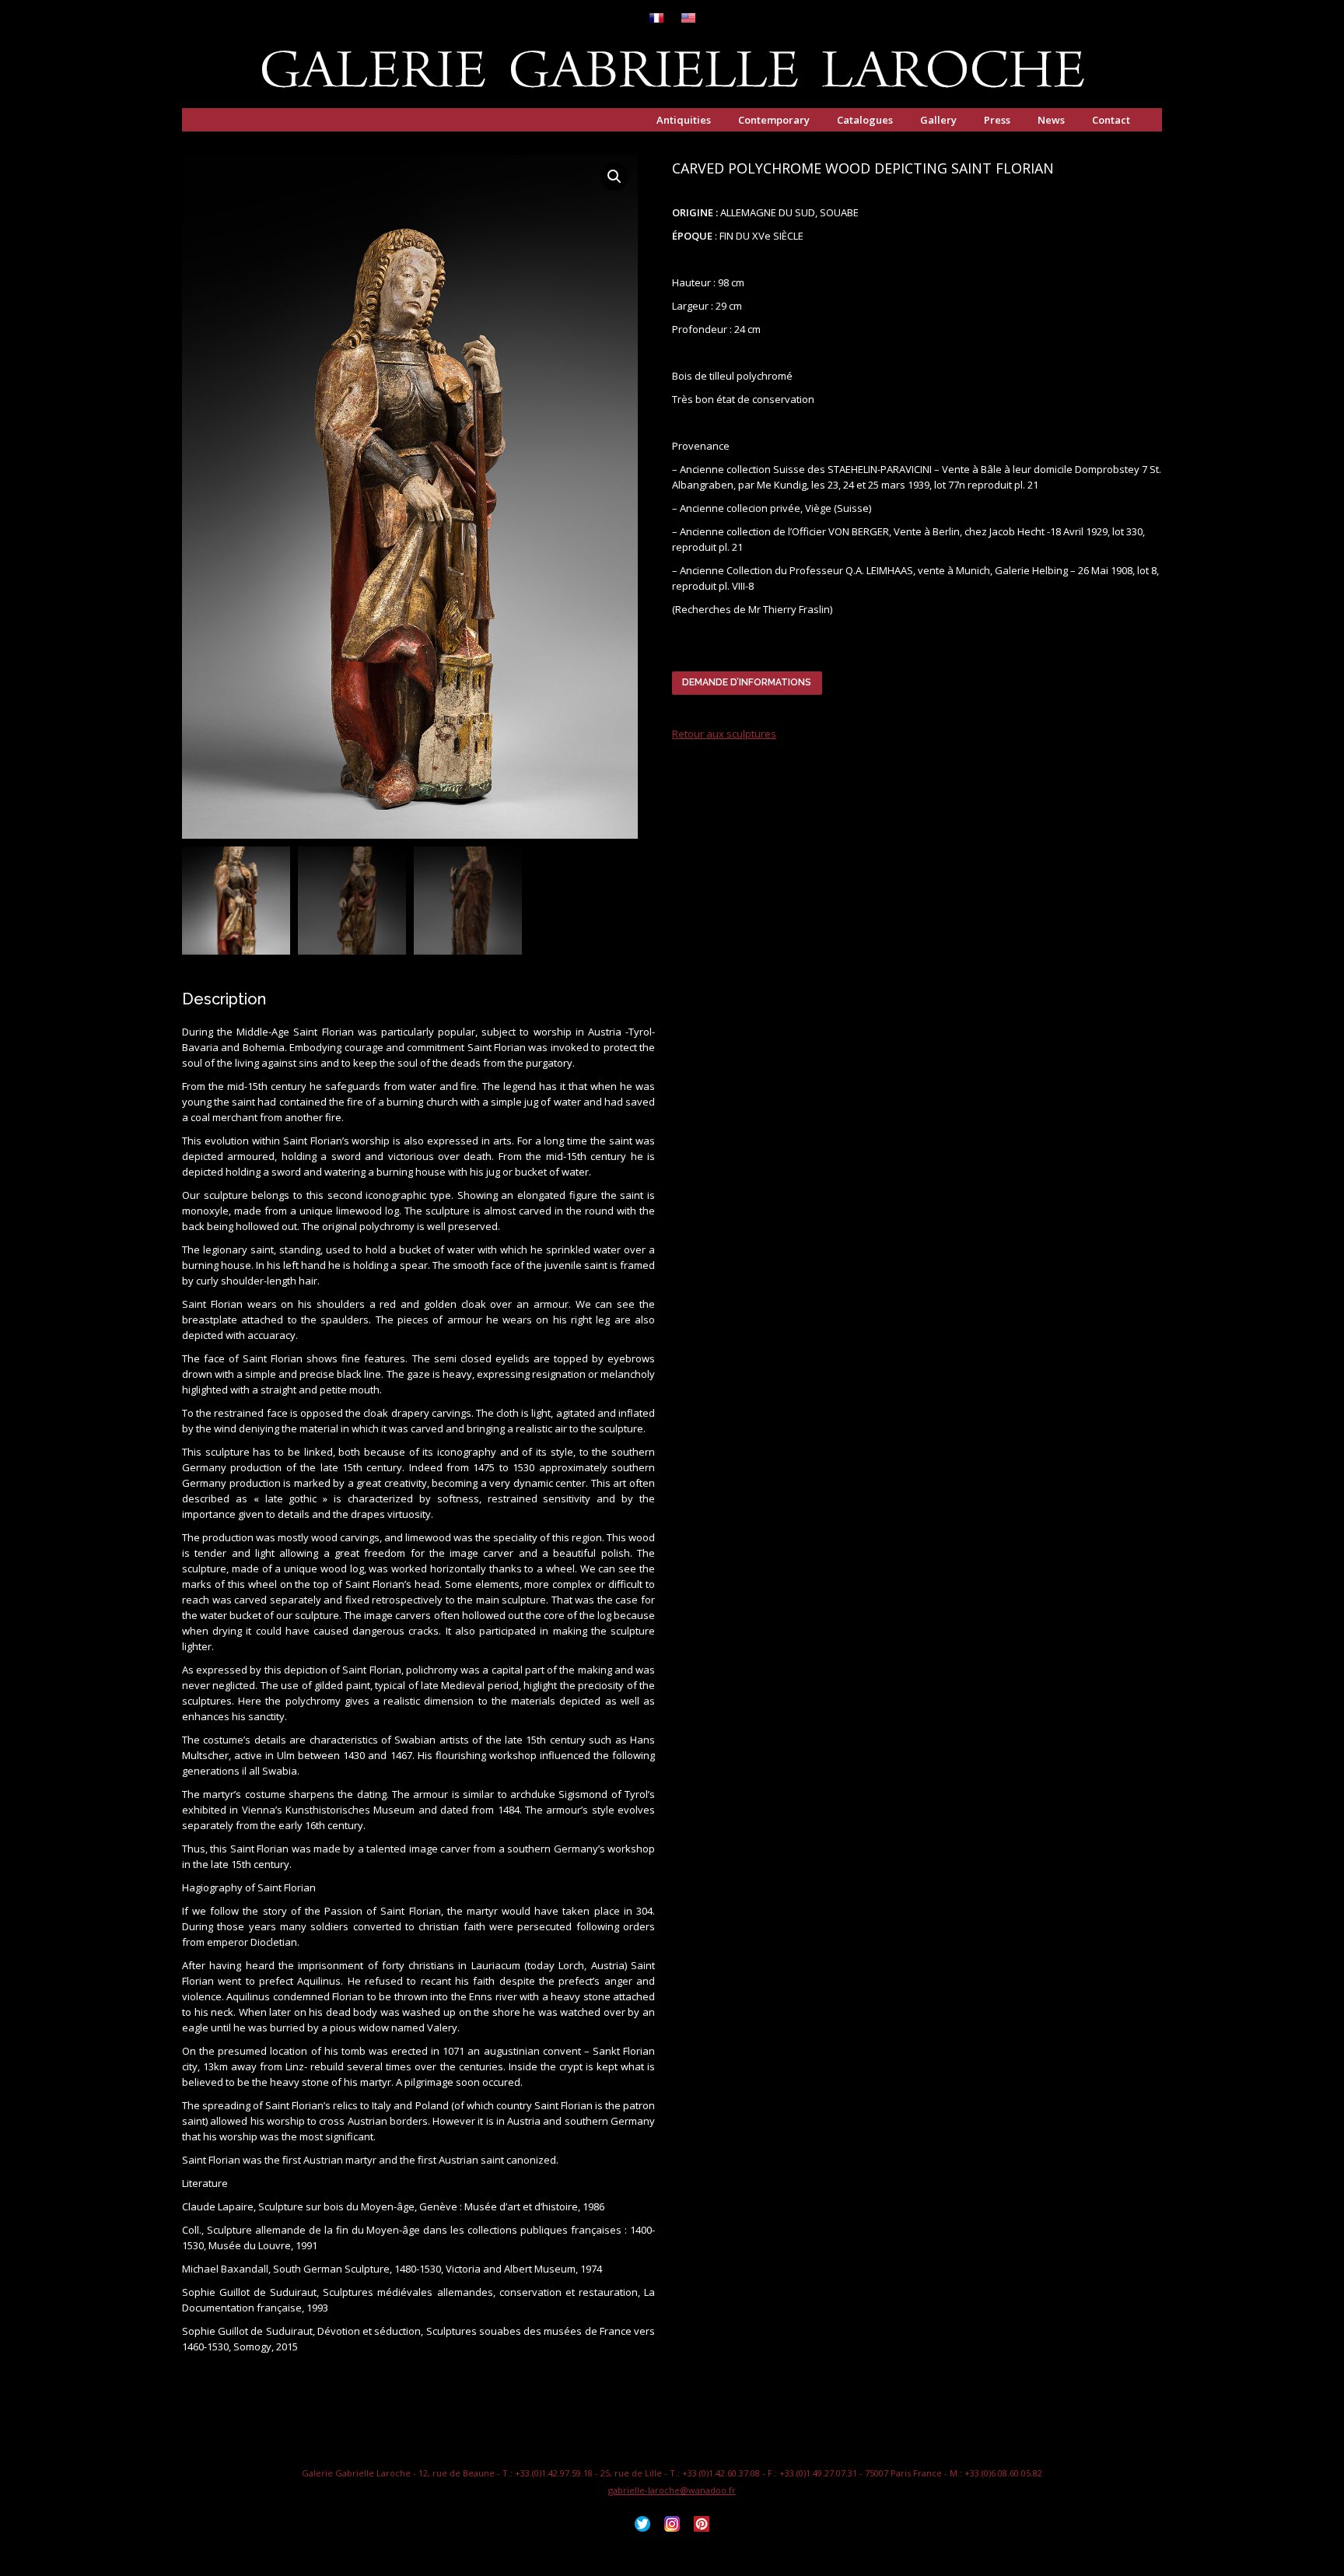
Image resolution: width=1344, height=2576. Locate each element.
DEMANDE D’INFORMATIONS (747, 682)
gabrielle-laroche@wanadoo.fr (672, 2490)
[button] (614, 177)
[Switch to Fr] (656, 19)
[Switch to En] (688, 19)
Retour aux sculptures (724, 734)
